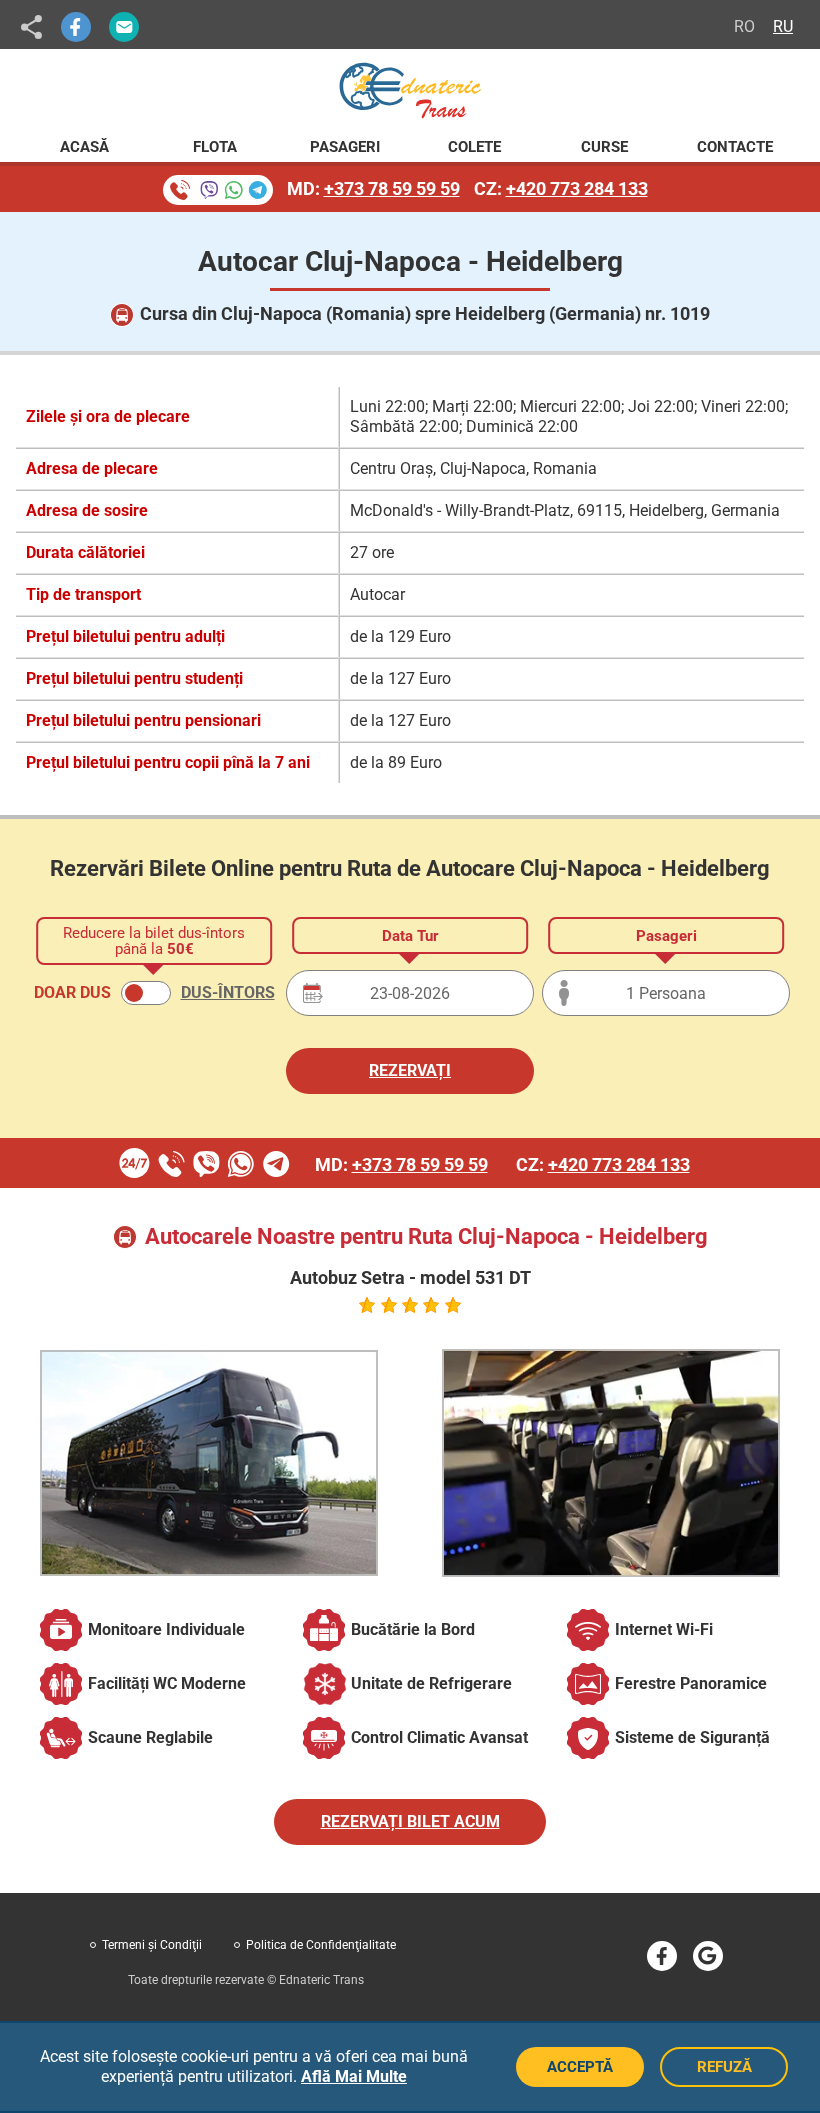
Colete (474, 147)
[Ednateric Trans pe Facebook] (662, 1956)
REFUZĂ (724, 2067)
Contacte (735, 147)
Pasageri (345, 147)
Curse (604, 147)
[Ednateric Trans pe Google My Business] (708, 1956)
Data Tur (410, 936)
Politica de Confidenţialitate (321, 1945)
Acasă (84, 147)
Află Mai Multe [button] (354, 2076)
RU (783, 26)
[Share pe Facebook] (76, 27)
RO (744, 26)
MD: (373, 188)
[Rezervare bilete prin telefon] (218, 190)
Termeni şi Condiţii (152, 1945)
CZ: (561, 188)
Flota (215, 147)
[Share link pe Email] (124, 27)
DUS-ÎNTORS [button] (228, 992)
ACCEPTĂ (580, 2067)
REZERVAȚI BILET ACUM (410, 1821)
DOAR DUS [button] (72, 992)
